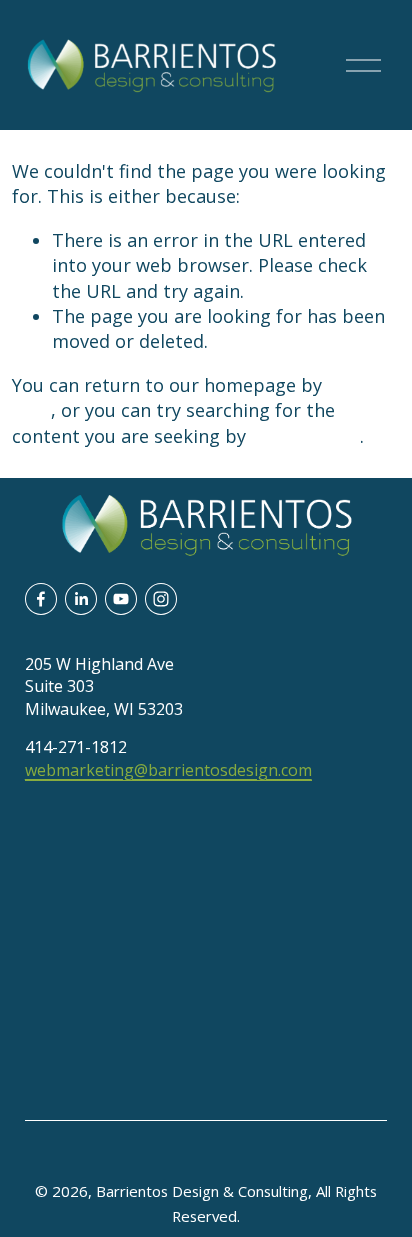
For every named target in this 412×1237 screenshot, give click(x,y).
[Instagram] (161, 599)
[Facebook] (41, 599)
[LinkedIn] (81, 599)
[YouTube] (121, 599)
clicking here (305, 436)
